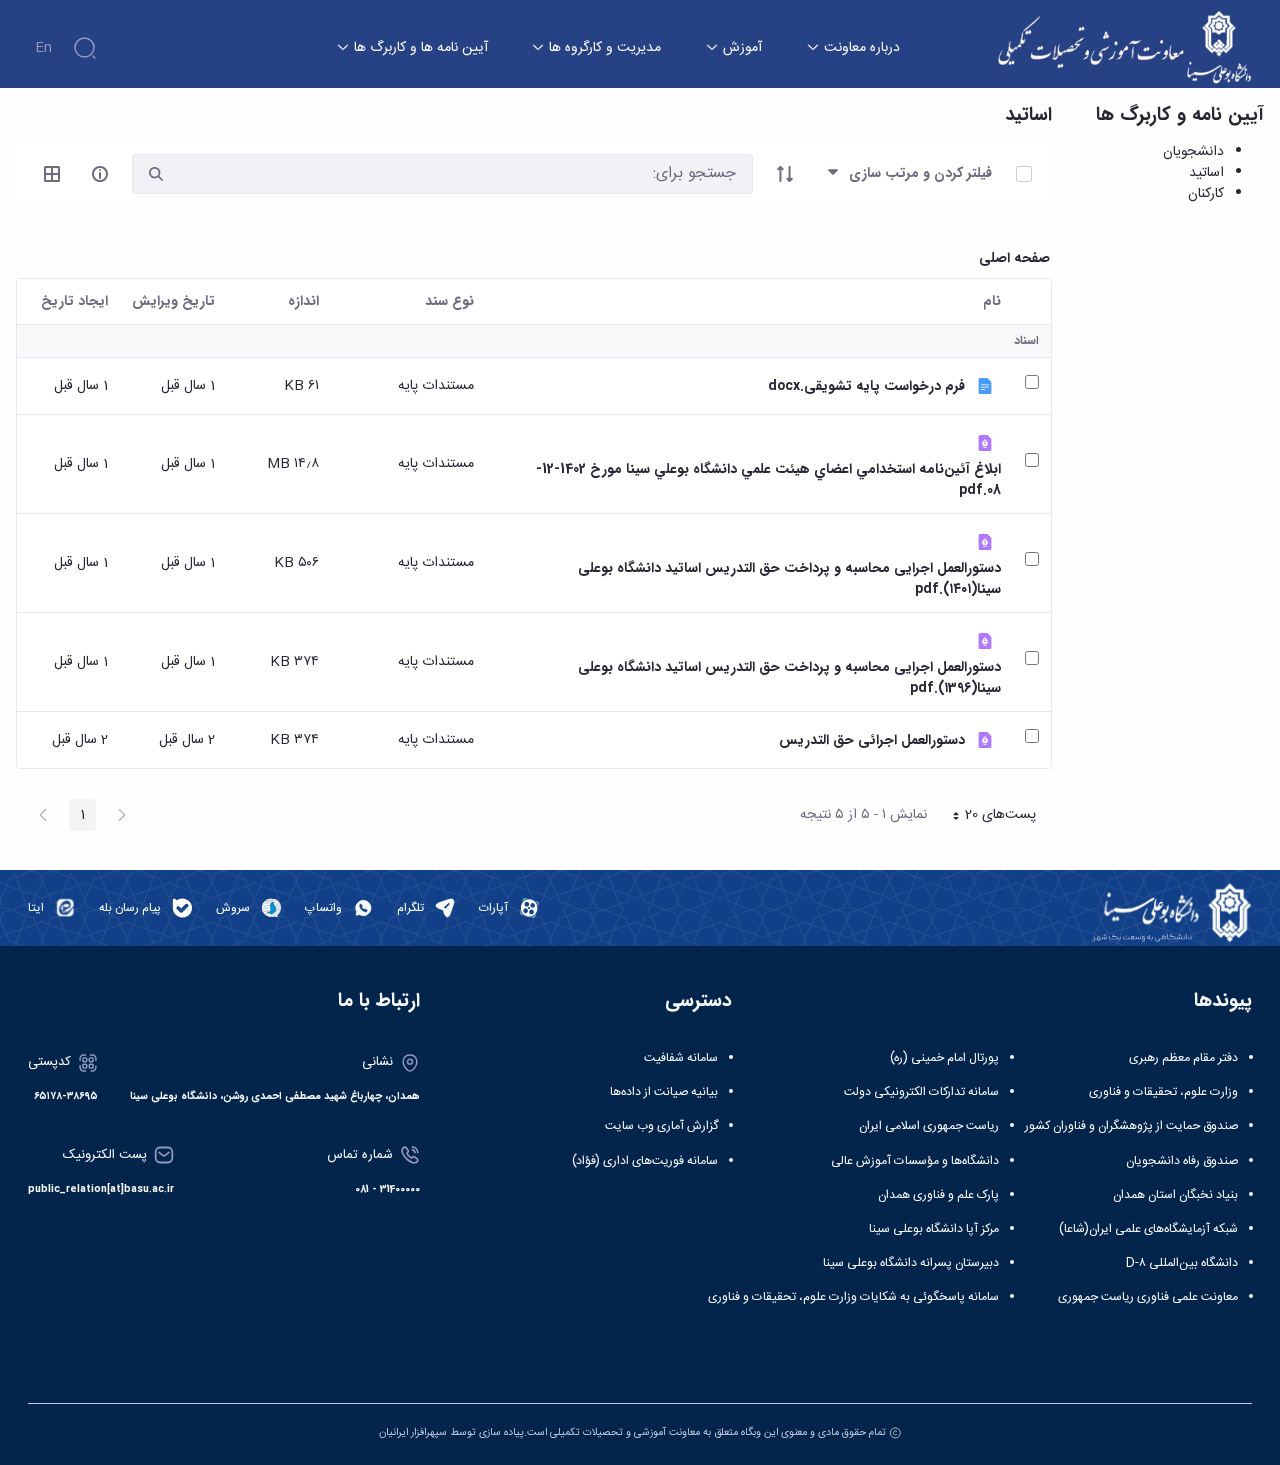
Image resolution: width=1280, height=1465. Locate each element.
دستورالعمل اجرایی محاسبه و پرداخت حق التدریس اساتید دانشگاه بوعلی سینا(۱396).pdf (789, 678)
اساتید (1206, 173)
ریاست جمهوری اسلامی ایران (929, 1126)
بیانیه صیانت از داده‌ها (664, 1092)
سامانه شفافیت (681, 1058)
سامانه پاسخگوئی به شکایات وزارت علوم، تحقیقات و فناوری (853, 1297)
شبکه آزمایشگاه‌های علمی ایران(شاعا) (1148, 1229)
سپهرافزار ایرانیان (413, 1432)
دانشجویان (1193, 152)
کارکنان (1206, 194)
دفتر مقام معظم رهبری (1183, 1058)
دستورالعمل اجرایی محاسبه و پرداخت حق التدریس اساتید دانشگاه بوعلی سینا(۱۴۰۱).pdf (789, 579)
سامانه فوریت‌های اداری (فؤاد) (645, 1161)
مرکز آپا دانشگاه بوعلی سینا (934, 1229)
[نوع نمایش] (52, 174)
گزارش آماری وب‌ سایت (661, 1126)
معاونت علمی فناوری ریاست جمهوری (1148, 1297)
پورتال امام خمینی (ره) (944, 1058)
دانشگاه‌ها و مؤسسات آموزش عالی (915, 1161)
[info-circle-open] (100, 174)
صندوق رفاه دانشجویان (1182, 1161)
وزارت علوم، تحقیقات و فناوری (1163, 1092)
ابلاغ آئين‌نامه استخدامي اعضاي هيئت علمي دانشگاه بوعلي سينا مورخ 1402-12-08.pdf (768, 480)
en (43, 48)
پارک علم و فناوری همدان (938, 1195)
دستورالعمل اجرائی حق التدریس (872, 740)
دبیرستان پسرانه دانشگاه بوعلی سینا (911, 1263)
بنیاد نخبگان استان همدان (1175, 1195)
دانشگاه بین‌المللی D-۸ (1182, 1263)
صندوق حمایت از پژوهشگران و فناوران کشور (1131, 1126)
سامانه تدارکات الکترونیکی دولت (921, 1092)
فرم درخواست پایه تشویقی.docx (866, 386)
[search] (156, 174)
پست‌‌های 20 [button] (988, 817)
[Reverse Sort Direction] (785, 174)
